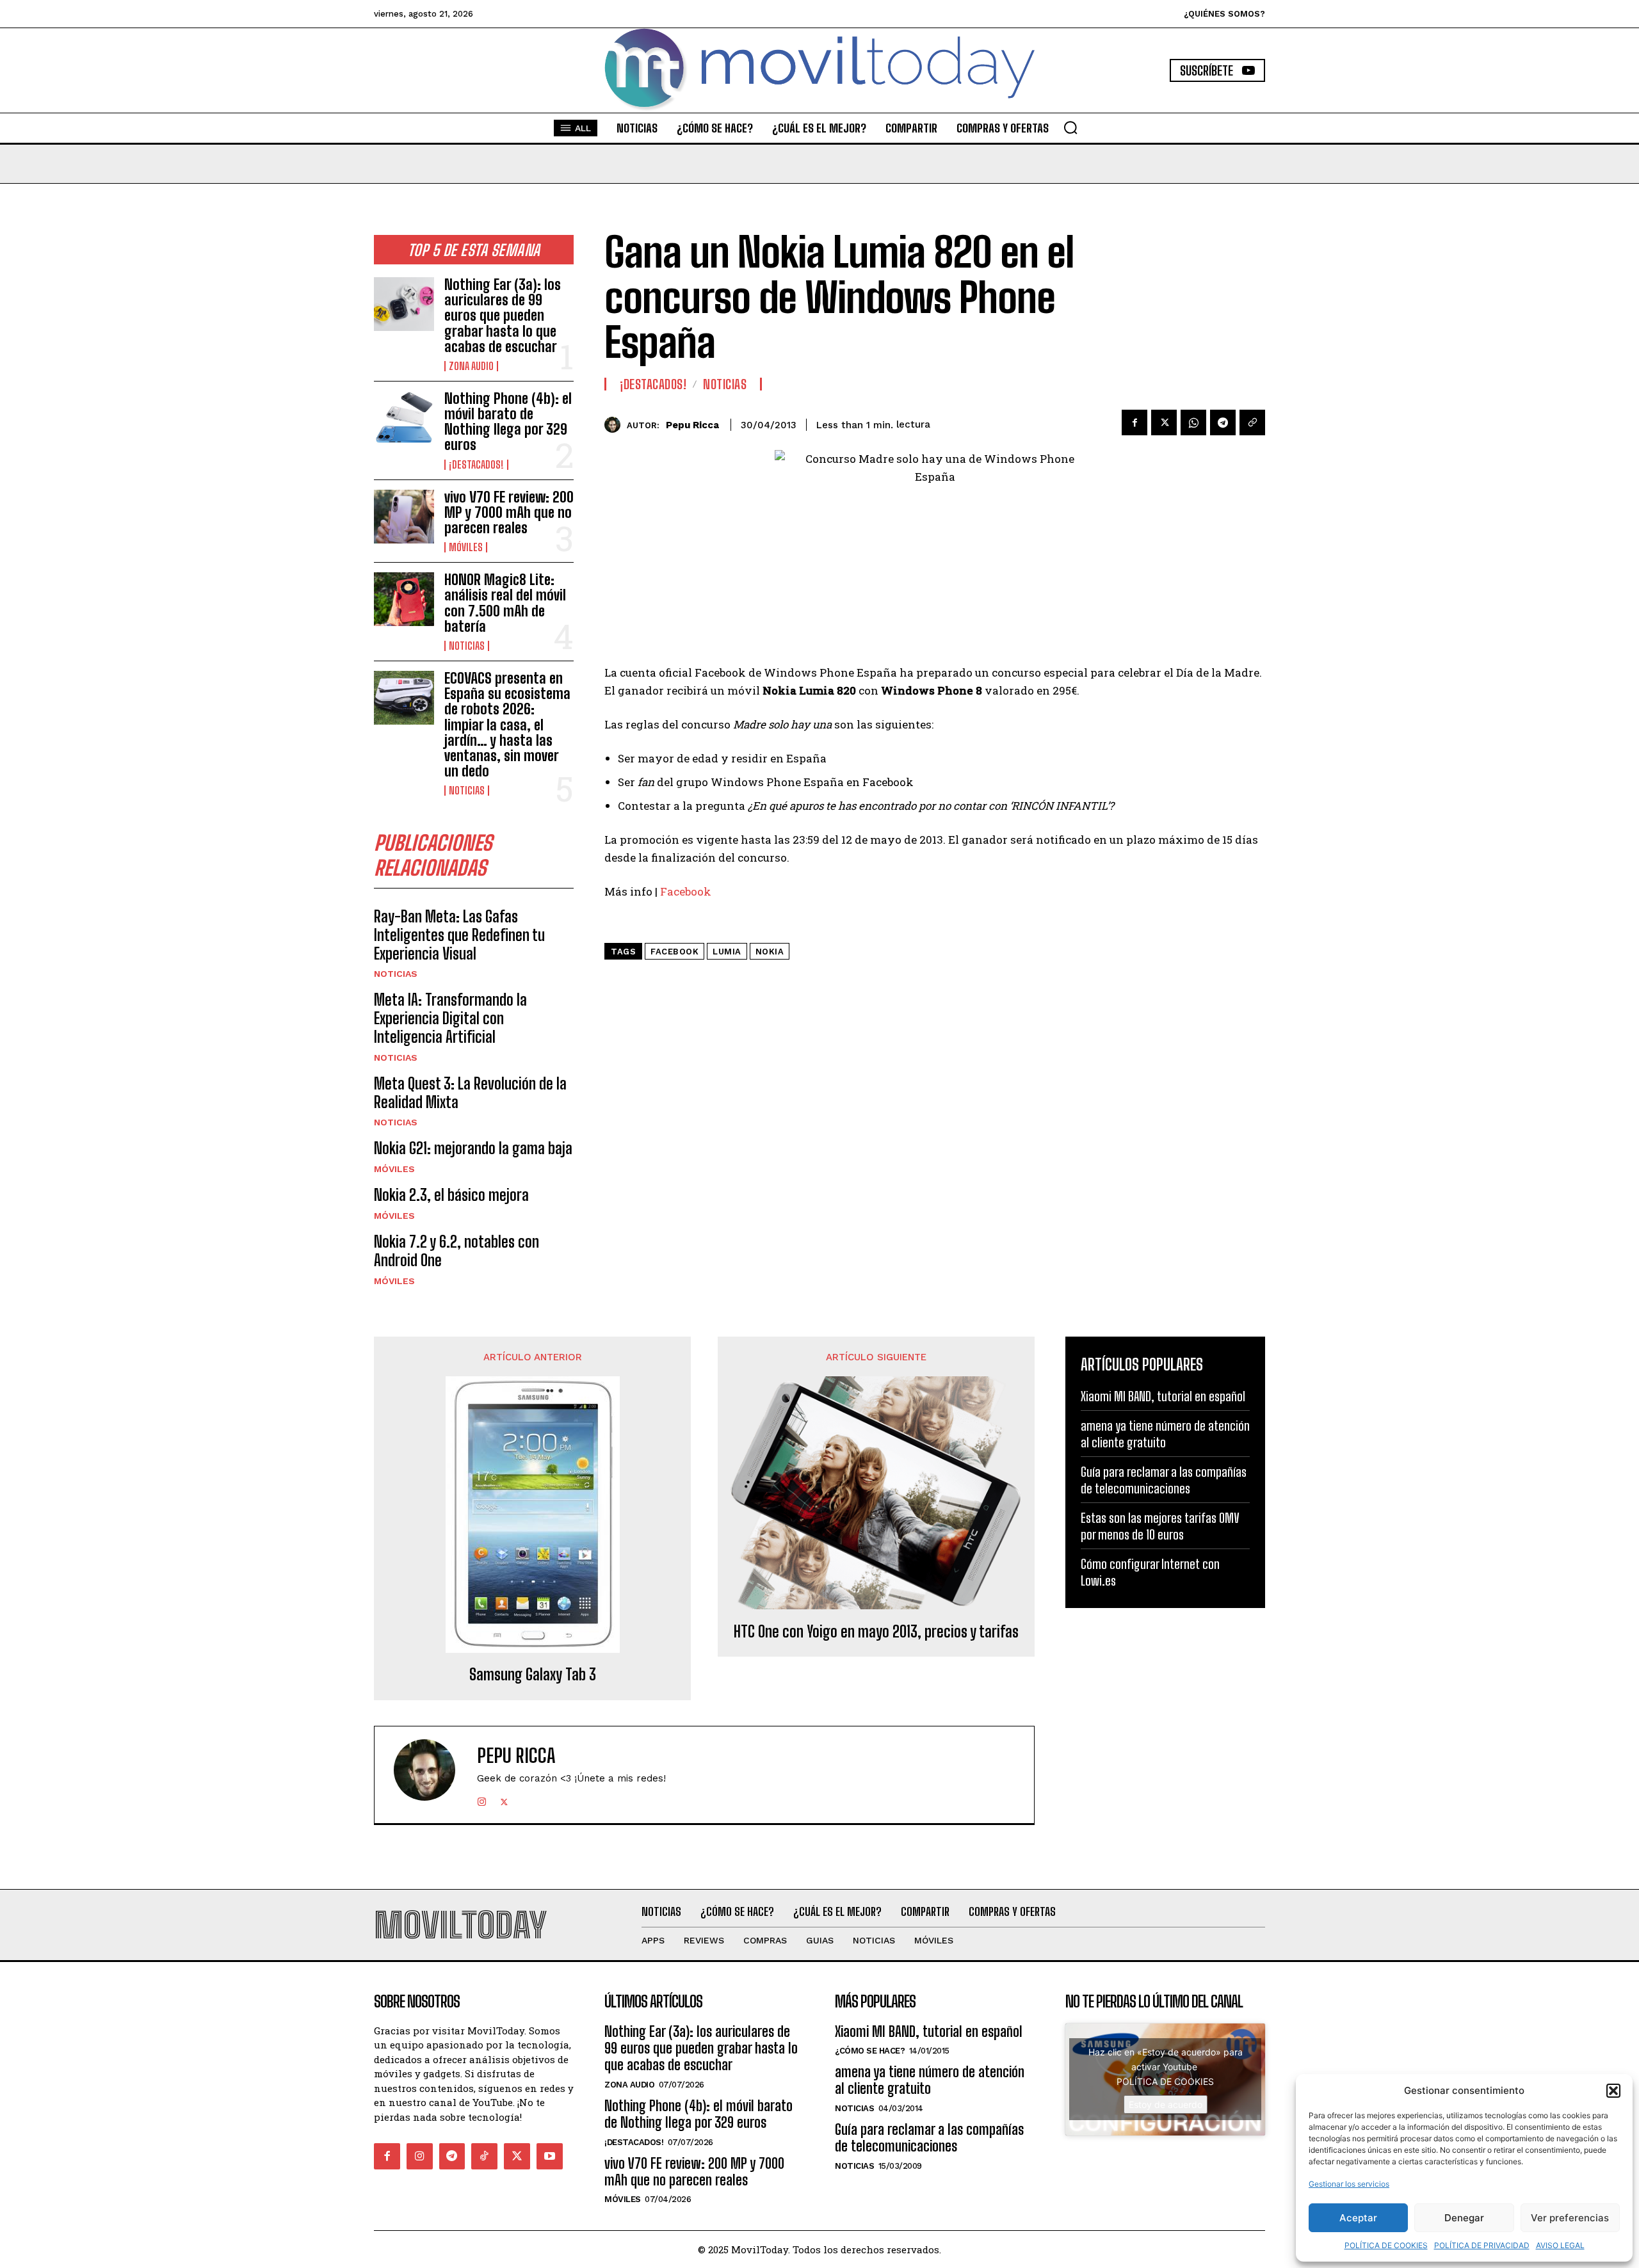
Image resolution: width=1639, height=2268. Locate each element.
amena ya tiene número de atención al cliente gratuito (1165, 1434)
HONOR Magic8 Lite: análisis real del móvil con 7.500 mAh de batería (505, 603)
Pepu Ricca (692, 425)
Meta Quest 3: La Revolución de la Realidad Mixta (470, 1093)
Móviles (466, 547)
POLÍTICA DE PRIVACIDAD (1482, 2245)
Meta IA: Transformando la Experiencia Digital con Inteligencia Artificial (450, 1018)
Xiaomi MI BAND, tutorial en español (1163, 1396)
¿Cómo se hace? (870, 2051)
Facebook (686, 891)
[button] (1613, 2091)
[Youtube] (550, 2156)
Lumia (727, 952)
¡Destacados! (476, 465)
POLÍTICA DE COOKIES (1386, 2245)
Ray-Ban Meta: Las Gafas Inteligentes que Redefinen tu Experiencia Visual (459, 935)
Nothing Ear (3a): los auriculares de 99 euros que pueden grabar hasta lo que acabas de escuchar (503, 316)
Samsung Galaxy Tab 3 (533, 1675)
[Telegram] (1223, 422)
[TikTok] (484, 2156)
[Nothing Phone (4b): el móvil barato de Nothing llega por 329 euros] (404, 418)
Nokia (770, 952)
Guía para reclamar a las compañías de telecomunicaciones (1164, 1480)
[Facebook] (1134, 422)
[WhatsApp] (1193, 422)
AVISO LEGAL (1560, 2245)
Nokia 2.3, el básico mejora (451, 1195)
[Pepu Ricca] (616, 425)
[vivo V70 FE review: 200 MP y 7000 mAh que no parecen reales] (404, 517)
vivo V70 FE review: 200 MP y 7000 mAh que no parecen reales (509, 512)
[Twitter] (1164, 422)
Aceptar (1358, 2218)
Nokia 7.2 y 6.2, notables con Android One (456, 1251)
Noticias (467, 646)
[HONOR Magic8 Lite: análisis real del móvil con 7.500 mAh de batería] (404, 599)
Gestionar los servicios (1349, 2184)
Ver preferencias (1570, 2218)
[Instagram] (482, 1799)
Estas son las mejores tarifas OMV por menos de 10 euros (1160, 1526)
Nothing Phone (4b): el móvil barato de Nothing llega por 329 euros (508, 422)
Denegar (1464, 2218)
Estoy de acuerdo (1166, 2104)
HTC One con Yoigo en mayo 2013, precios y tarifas (876, 1632)
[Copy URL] (1252, 422)
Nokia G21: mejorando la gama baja (473, 1148)
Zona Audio (471, 366)
